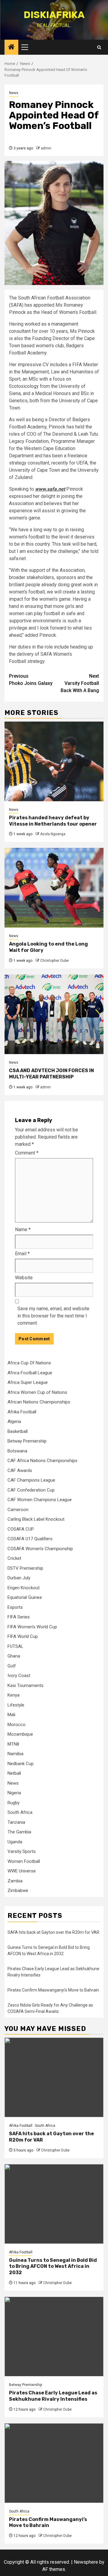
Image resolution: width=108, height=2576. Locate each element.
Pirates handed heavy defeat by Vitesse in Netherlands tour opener (53, 821)
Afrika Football (22, 1412)
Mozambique (20, 1734)
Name (23, 1230)
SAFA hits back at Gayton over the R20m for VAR (53, 1932)
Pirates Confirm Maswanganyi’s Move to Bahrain (53, 1990)
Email (22, 1254)
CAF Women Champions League (40, 1500)
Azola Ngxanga (53, 834)
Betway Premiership (27, 1441)
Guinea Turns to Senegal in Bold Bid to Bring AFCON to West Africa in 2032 (53, 2266)
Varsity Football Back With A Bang (80, 683)
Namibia (15, 1754)
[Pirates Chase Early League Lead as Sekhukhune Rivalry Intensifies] (54, 2337)
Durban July (19, 1578)
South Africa (20, 1812)
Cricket (14, 1558)
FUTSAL (15, 1646)
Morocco (16, 1725)
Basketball (18, 1431)
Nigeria (14, 1793)
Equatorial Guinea (25, 1597)
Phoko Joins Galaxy (31, 680)
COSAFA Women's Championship (40, 1549)
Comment (27, 1153)
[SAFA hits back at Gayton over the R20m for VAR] (54, 2077)
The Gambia (19, 1832)
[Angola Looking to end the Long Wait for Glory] (54, 888)
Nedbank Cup (21, 1764)
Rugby (13, 1803)
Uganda (15, 1842)
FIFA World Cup (23, 1636)
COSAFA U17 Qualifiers (30, 1539)
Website (24, 1278)
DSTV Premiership (25, 1568)
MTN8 (13, 1744)
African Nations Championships (39, 1402)
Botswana (17, 1451)
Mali (11, 1715)
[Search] (99, 47)
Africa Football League (30, 1373)
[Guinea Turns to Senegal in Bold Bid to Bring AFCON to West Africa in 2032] (54, 2204)
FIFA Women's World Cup (32, 1627)
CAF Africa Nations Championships (42, 1461)
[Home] (11, 48)
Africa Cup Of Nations (29, 1363)
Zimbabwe (18, 1891)
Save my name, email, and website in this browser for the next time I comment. (53, 1316)
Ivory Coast (19, 1676)
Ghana (14, 1656)
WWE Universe (22, 1871)
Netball (14, 1773)
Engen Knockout (24, 1588)
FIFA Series (19, 1617)
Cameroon (18, 1510)
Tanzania (16, 1822)
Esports (15, 1607)
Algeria (14, 1421)
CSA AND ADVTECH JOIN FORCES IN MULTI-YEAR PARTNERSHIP (51, 1074)
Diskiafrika (54, 15)
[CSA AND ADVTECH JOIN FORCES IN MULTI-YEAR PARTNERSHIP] (54, 1014)
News (14, 93)
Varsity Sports (22, 1851)
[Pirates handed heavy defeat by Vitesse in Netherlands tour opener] (54, 761)
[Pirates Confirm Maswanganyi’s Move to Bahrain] (54, 2463)
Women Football (24, 1861)
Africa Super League (28, 1382)
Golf (12, 1666)
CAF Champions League (31, 1480)
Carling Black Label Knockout (36, 1519)
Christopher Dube (54, 961)
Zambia (15, 1881)
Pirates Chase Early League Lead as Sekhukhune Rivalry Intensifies (53, 2396)
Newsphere (86, 2562)
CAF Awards (20, 1470)
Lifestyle (16, 1705)
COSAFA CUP (21, 1529)
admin (46, 148)
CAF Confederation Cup (31, 1490)
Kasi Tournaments (25, 1685)
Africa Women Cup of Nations (37, 1392)
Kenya (13, 1695)
